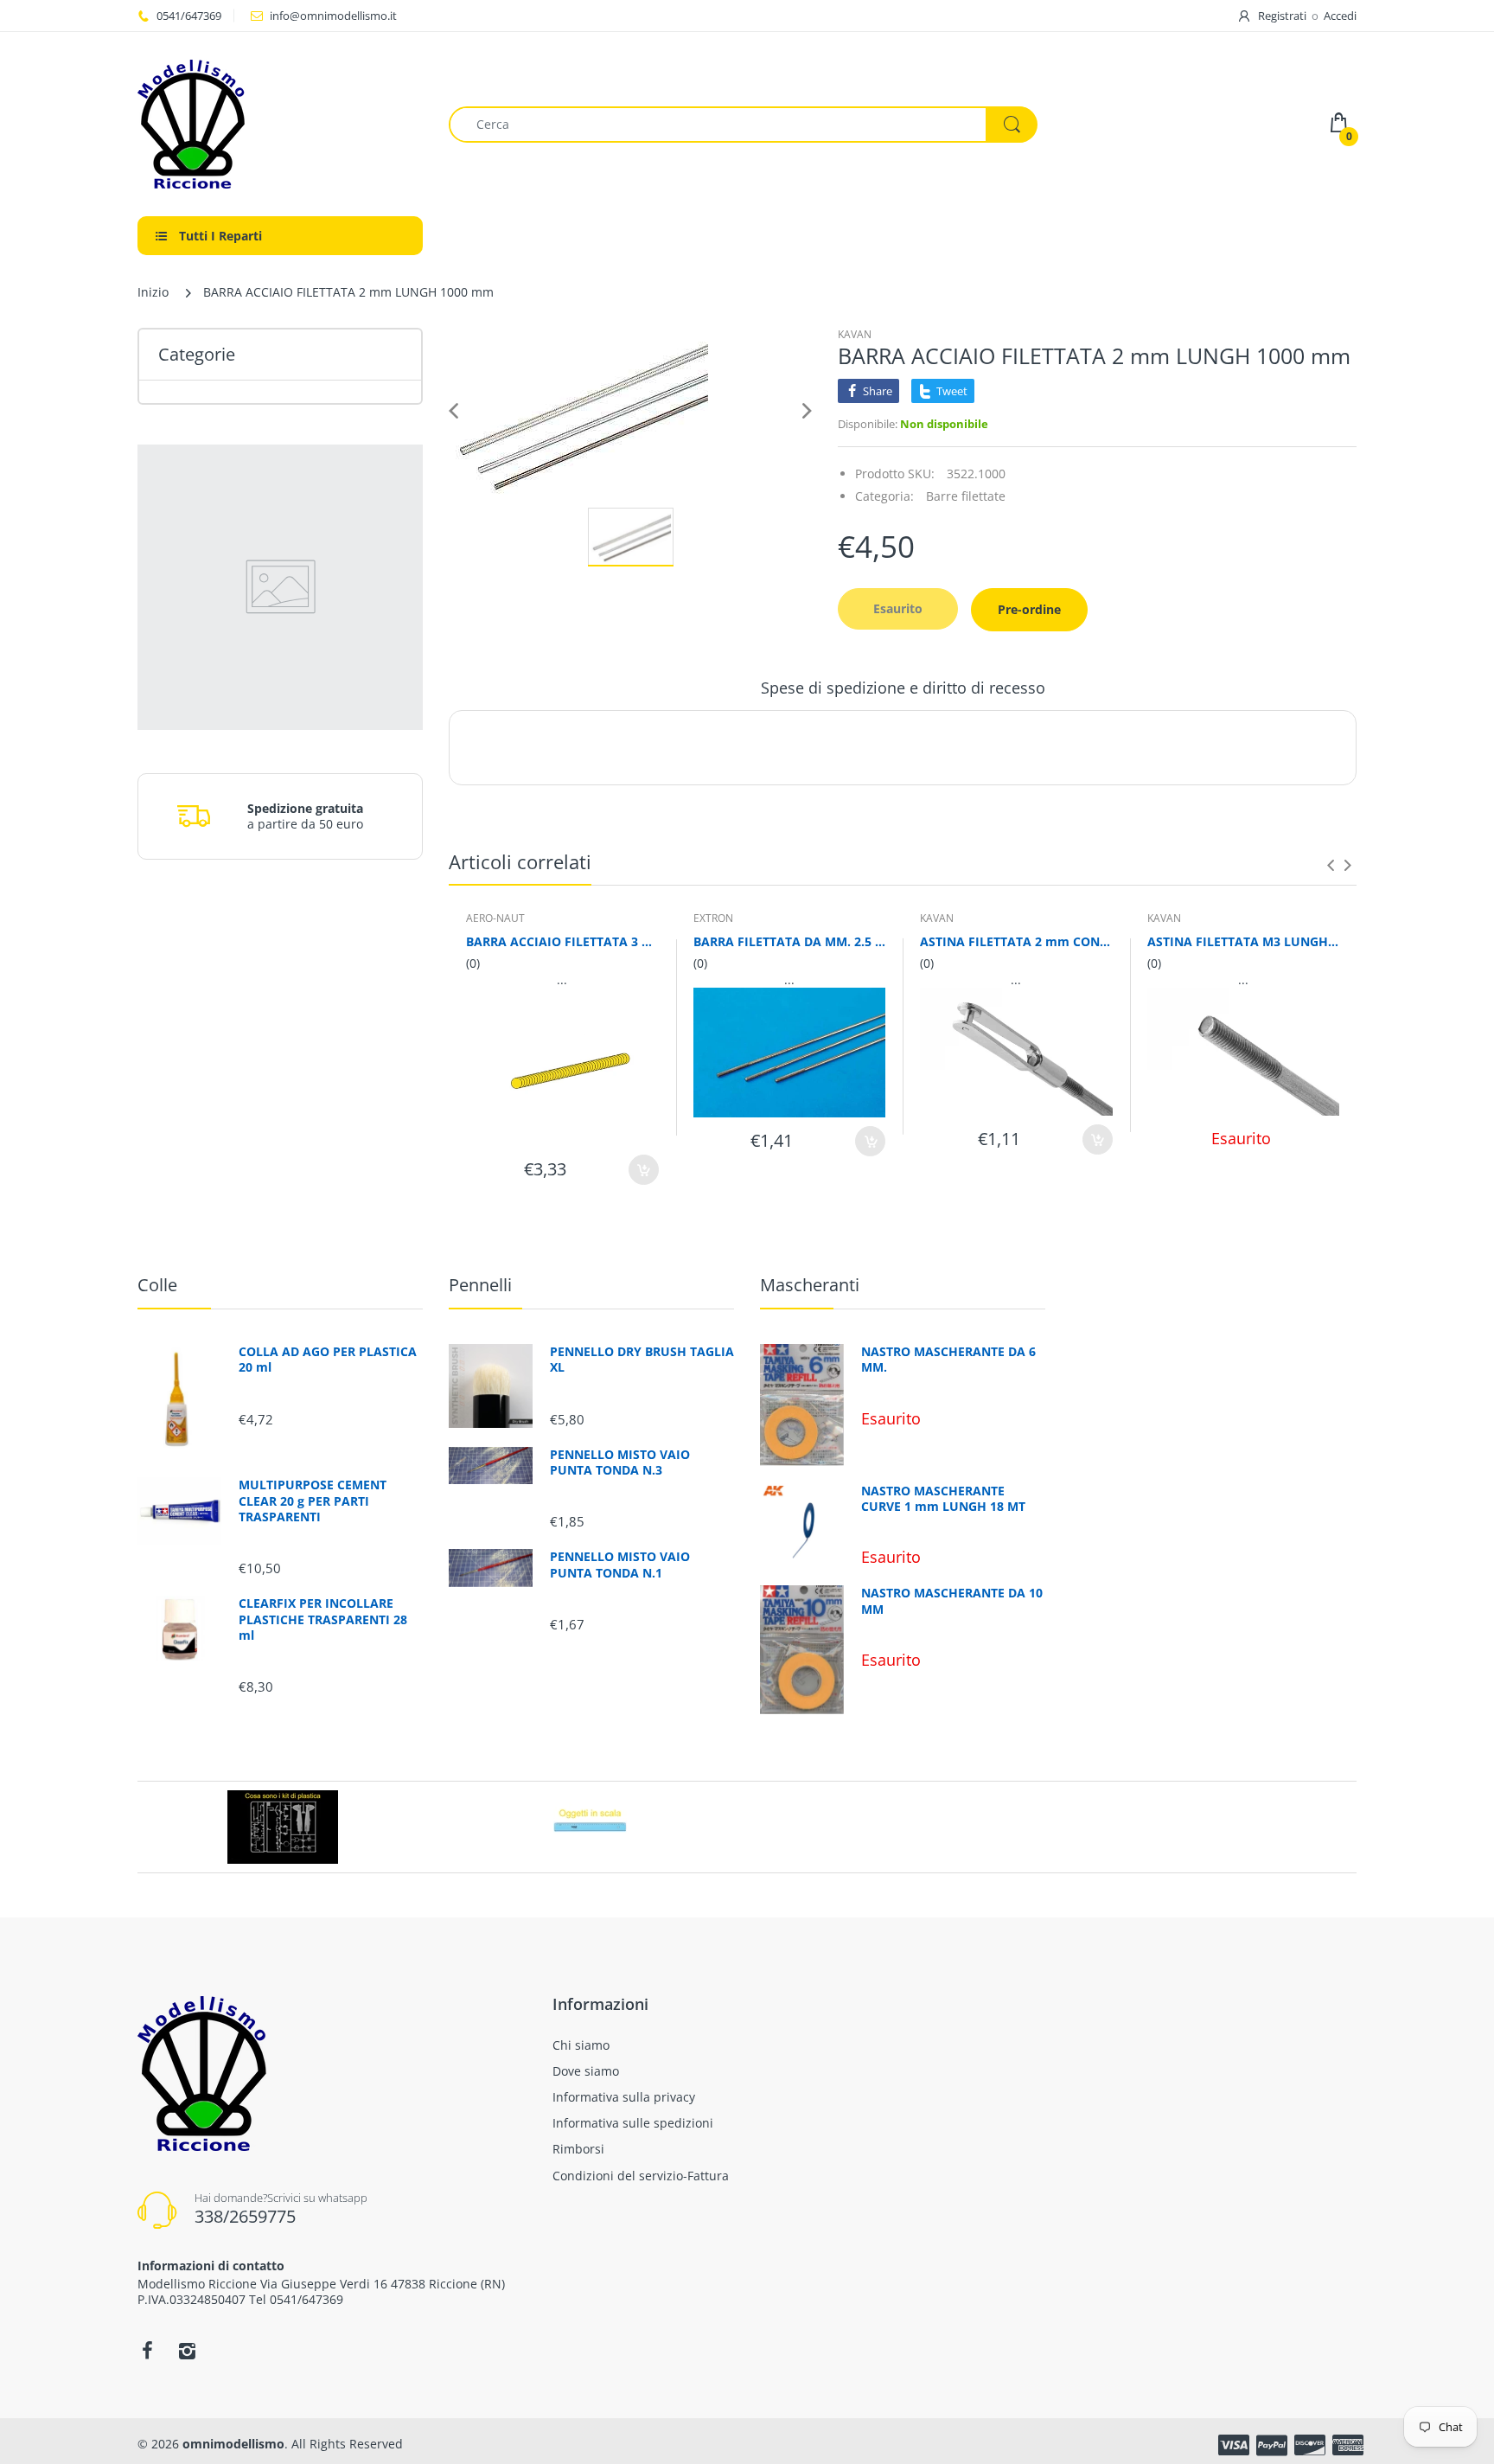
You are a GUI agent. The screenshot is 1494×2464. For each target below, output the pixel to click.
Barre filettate (966, 496)
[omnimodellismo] (280, 124)
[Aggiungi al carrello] (644, 1170)
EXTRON (713, 918)
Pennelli (480, 1285)
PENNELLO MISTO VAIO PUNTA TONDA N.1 (620, 1565)
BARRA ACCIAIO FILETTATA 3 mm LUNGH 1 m (562, 941)
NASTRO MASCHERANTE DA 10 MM (952, 1601)
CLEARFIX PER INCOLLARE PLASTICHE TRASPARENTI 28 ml (323, 1619)
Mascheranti (810, 1285)
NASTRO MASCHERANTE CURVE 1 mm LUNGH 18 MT (943, 1499)
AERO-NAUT (495, 918)
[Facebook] (147, 2351)
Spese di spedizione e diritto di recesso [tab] (903, 688)
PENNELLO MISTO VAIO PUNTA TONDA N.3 (620, 1462)
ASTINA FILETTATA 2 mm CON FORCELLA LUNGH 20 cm (1016, 941)
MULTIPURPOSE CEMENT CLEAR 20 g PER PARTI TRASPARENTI (313, 1501)
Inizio (153, 292)
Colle (157, 1285)
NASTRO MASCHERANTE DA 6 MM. (948, 1360)
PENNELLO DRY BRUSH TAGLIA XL (642, 1360)
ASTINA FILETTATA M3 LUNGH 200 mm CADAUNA (1244, 941)
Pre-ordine (1029, 609)
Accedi (1340, 16)
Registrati (1282, 16)
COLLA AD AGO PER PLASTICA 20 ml (328, 1360)
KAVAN (855, 334)
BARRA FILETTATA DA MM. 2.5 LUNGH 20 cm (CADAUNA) (790, 941)
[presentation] (1331, 865)
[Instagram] (187, 2351)
